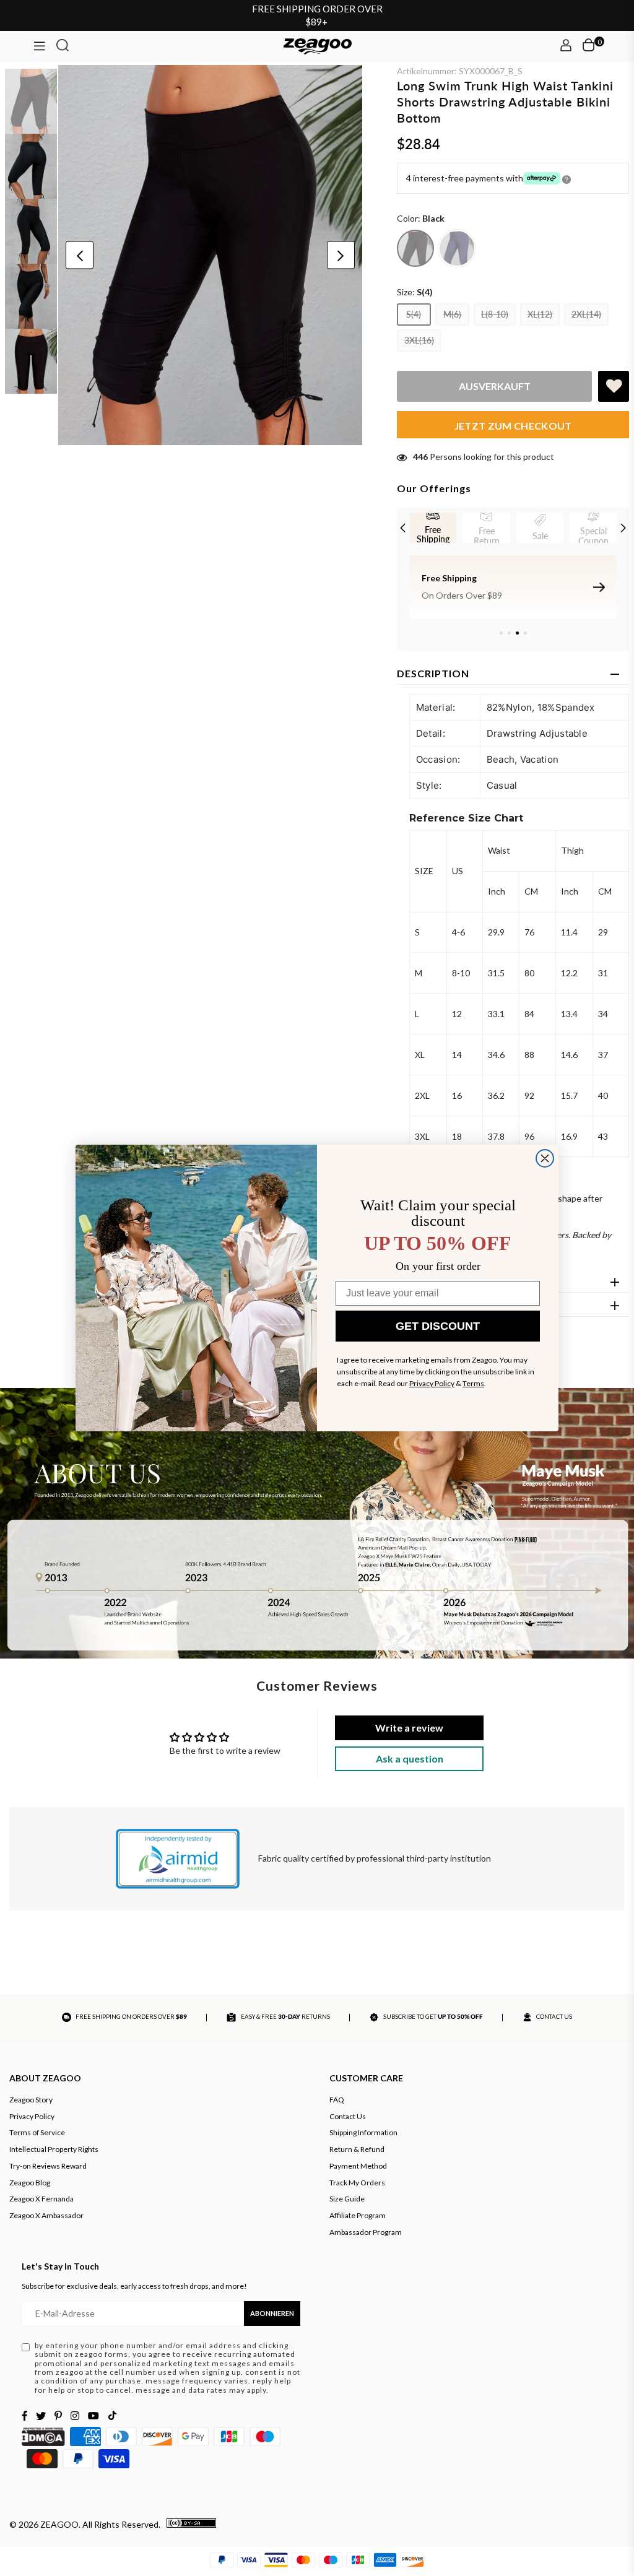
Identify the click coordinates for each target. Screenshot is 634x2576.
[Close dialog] (545, 1158)
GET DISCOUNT (438, 1326)
